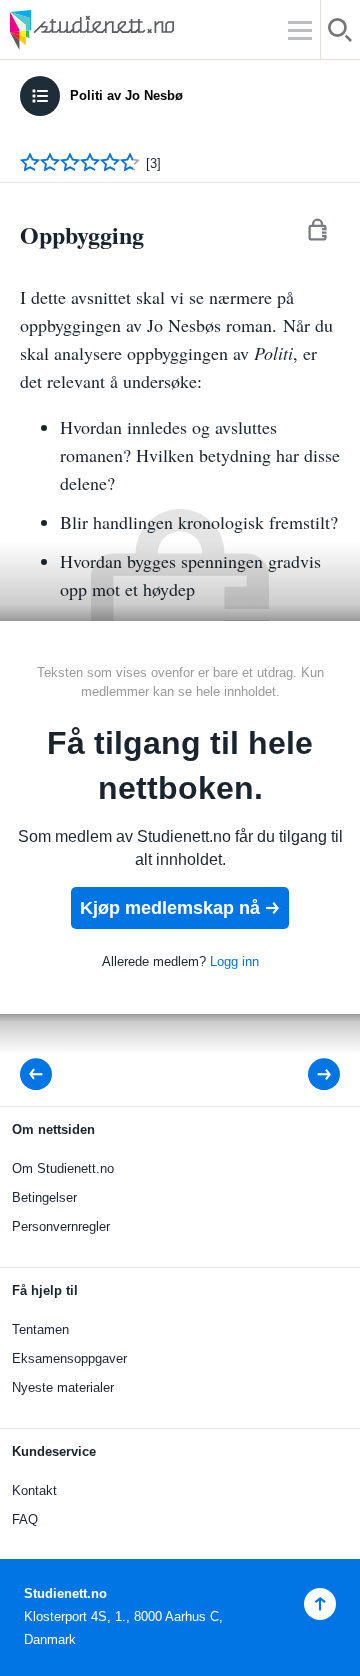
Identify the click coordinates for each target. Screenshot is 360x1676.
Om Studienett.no (63, 1168)
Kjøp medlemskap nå (170, 908)
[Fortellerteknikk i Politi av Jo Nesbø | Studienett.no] (310, 1074)
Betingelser (44, 1197)
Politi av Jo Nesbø (126, 95)
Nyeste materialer (63, 1387)
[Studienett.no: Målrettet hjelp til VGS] (140, 29)
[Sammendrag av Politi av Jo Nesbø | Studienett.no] (42, 1074)
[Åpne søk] (340, 33)
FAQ (25, 1519)
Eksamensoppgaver (69, 1358)
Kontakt (34, 1490)
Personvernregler (61, 1226)
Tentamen (40, 1329)
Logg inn (234, 961)
